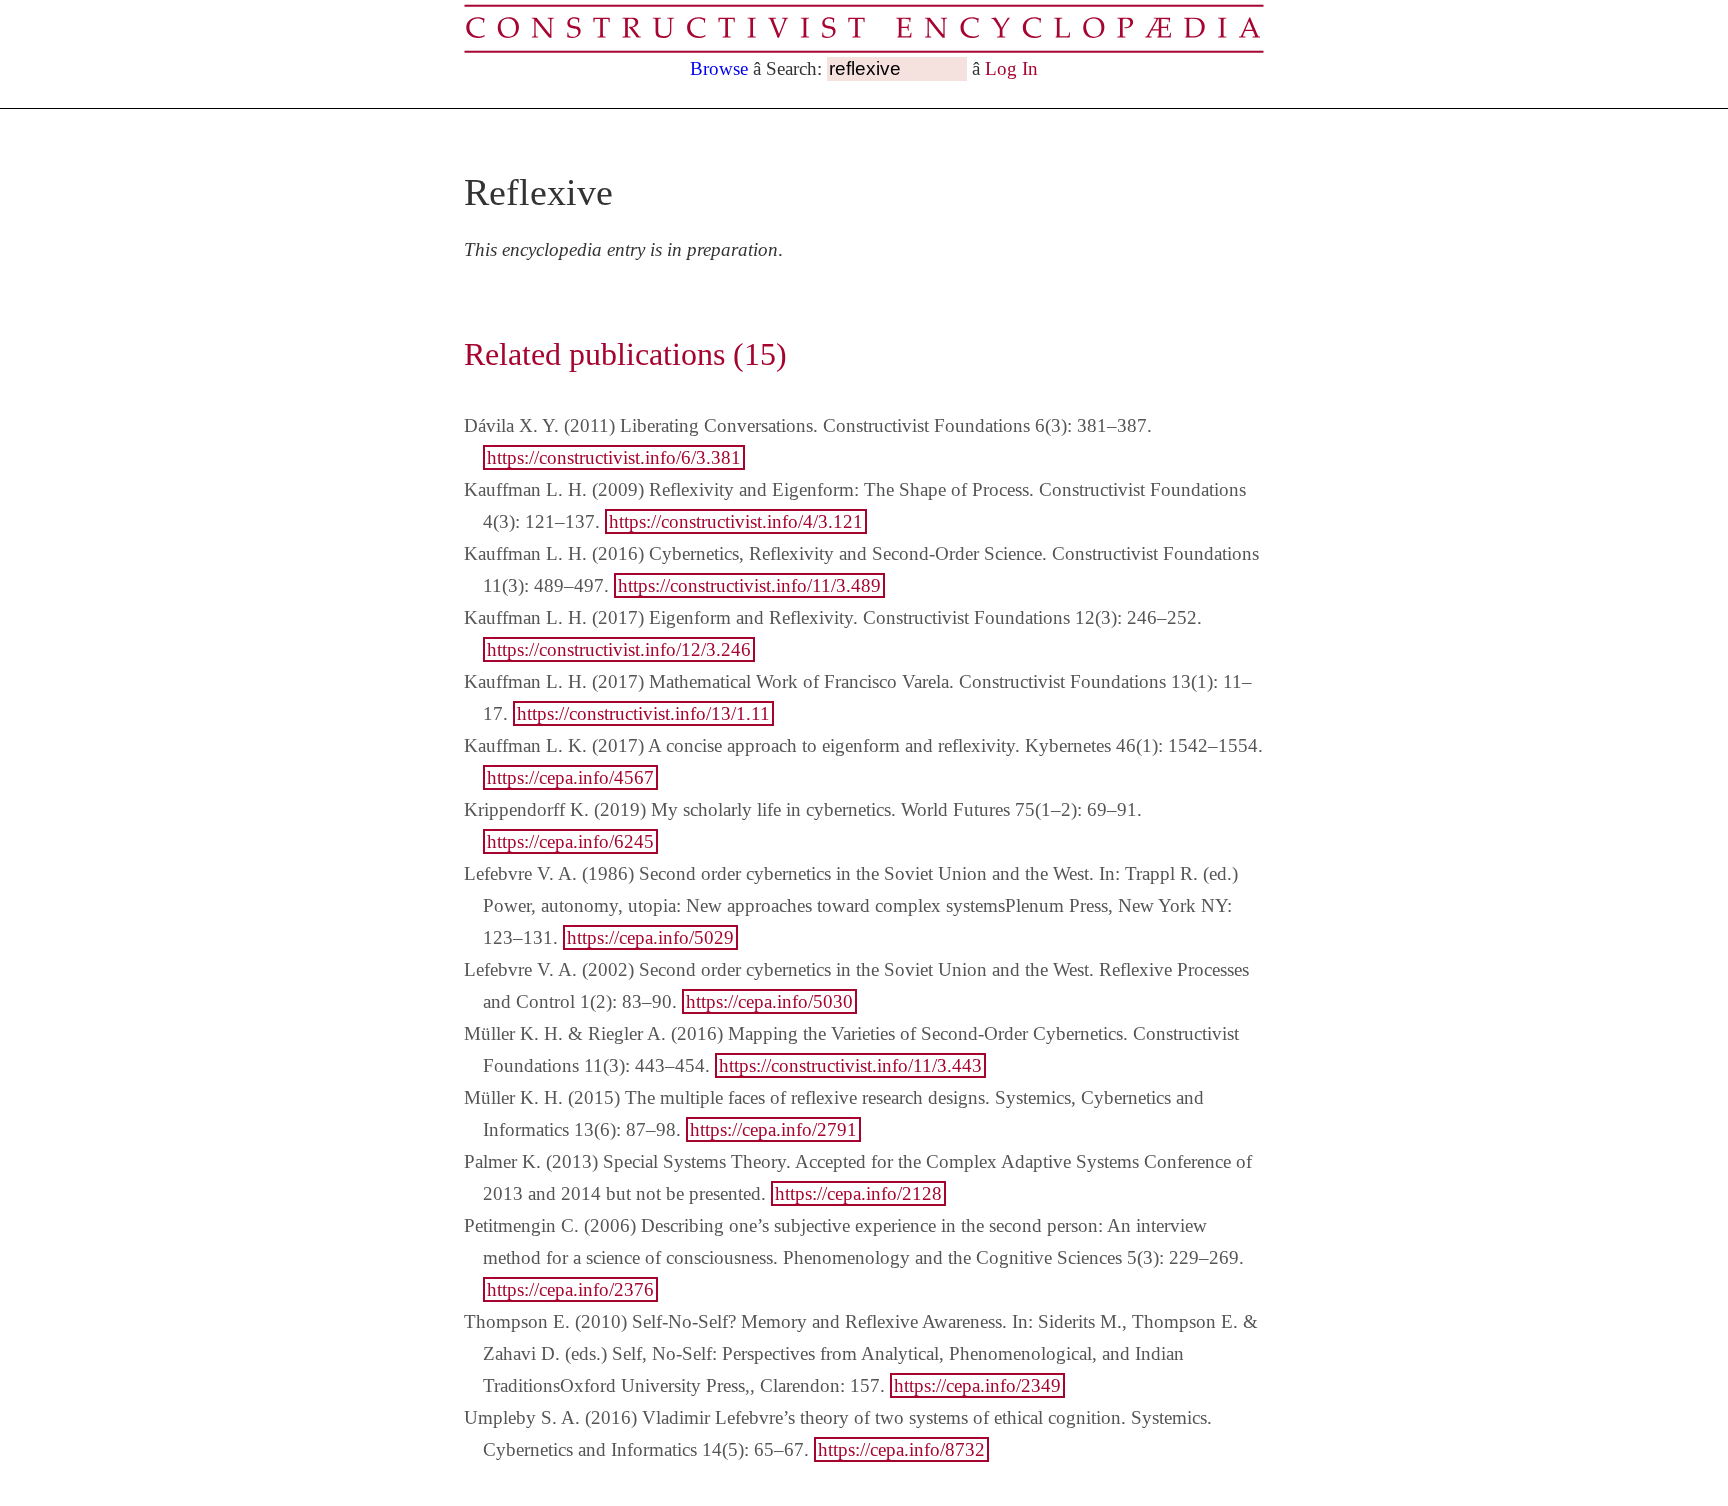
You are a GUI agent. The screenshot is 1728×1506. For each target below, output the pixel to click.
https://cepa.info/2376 (570, 1289)
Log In (1011, 68)
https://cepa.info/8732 (901, 1449)
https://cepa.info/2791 (773, 1129)
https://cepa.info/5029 (650, 937)
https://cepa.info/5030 (769, 1001)
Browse (719, 68)
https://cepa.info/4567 (570, 777)
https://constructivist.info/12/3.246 (619, 649)
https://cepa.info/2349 (977, 1385)
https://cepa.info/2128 (858, 1193)
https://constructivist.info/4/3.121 (736, 521)
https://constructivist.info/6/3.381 (614, 457)
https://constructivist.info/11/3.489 (749, 585)
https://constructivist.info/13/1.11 (643, 713)
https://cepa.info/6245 (570, 841)
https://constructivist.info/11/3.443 (850, 1065)
